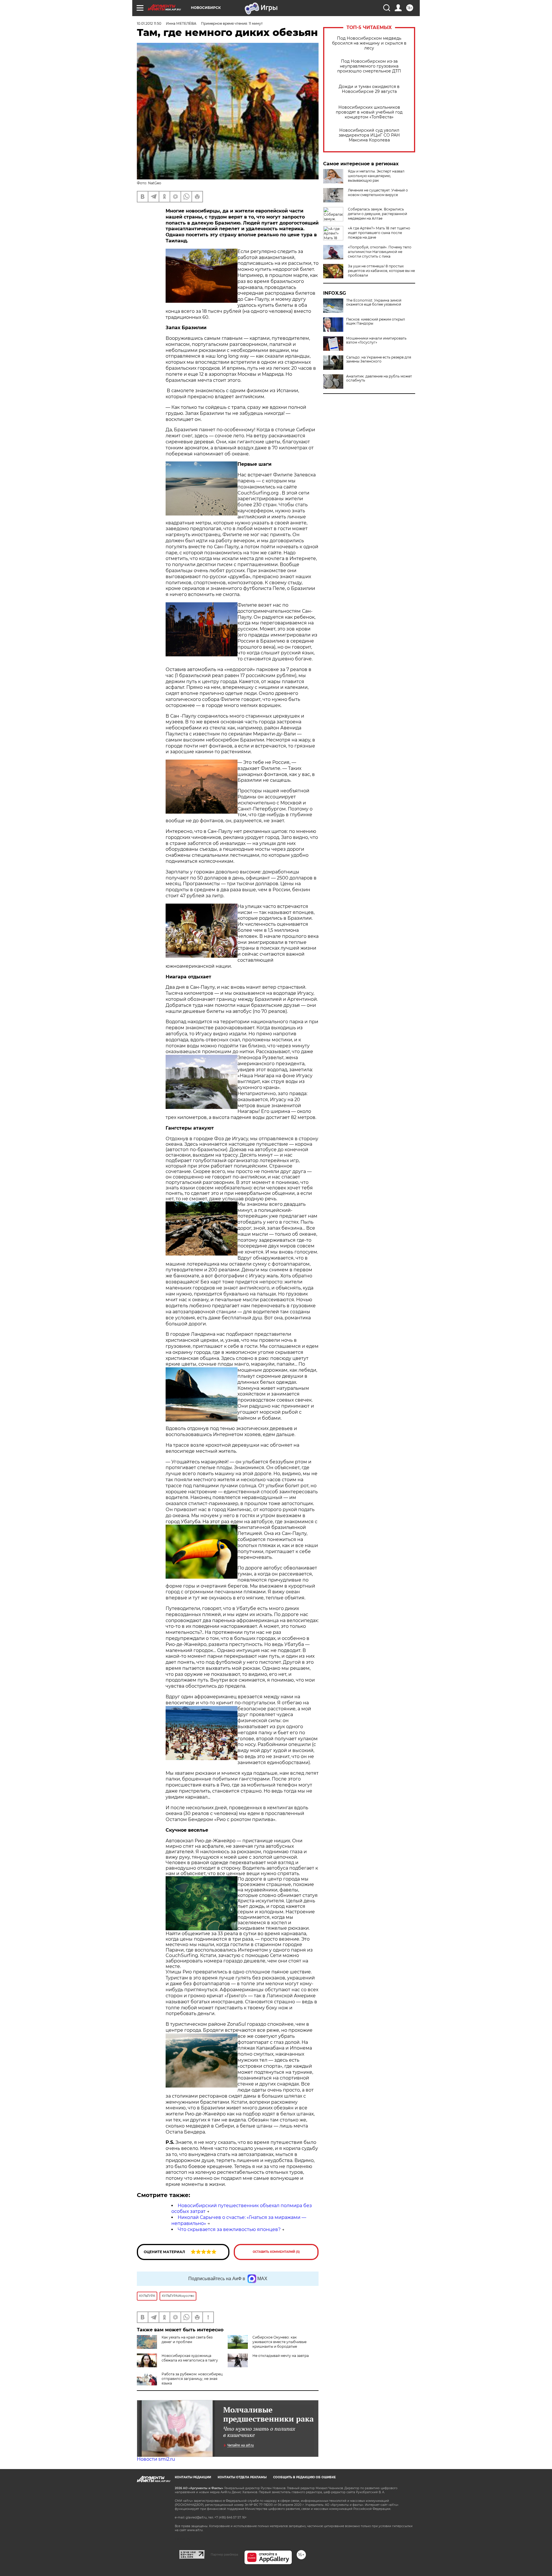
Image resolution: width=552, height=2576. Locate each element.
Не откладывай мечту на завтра (281, 2356)
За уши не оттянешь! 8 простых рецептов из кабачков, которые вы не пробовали (381, 271)
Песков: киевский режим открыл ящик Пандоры (376, 321)
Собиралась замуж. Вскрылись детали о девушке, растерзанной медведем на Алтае (377, 214)
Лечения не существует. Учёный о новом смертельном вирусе (378, 192)
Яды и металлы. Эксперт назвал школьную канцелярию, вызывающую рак (376, 176)
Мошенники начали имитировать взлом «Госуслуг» (376, 340)
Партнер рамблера (224, 2554)
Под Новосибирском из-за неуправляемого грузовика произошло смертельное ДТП (369, 66)
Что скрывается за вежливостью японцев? (229, 2229)
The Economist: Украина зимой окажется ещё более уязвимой (374, 302)
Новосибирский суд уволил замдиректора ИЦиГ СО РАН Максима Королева (369, 135)
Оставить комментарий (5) (276, 2252)
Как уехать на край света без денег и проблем (187, 2340)
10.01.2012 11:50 (149, 23)
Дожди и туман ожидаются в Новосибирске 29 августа (369, 89)
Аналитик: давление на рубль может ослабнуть (379, 378)
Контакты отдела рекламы (242, 2477)
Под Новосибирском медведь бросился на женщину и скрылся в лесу (369, 43)
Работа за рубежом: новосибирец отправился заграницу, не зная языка (192, 2379)
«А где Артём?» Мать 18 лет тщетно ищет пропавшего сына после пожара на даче (379, 233)
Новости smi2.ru (156, 2459)
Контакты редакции (193, 2477)
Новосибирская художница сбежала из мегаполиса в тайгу (190, 2358)
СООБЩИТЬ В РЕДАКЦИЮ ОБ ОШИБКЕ (304, 2477)
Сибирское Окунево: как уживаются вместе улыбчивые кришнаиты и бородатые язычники (279, 2344)
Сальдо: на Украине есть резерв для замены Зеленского (379, 359)
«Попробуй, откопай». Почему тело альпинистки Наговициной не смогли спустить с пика (380, 252)
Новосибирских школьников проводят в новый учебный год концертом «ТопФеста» (369, 112)
